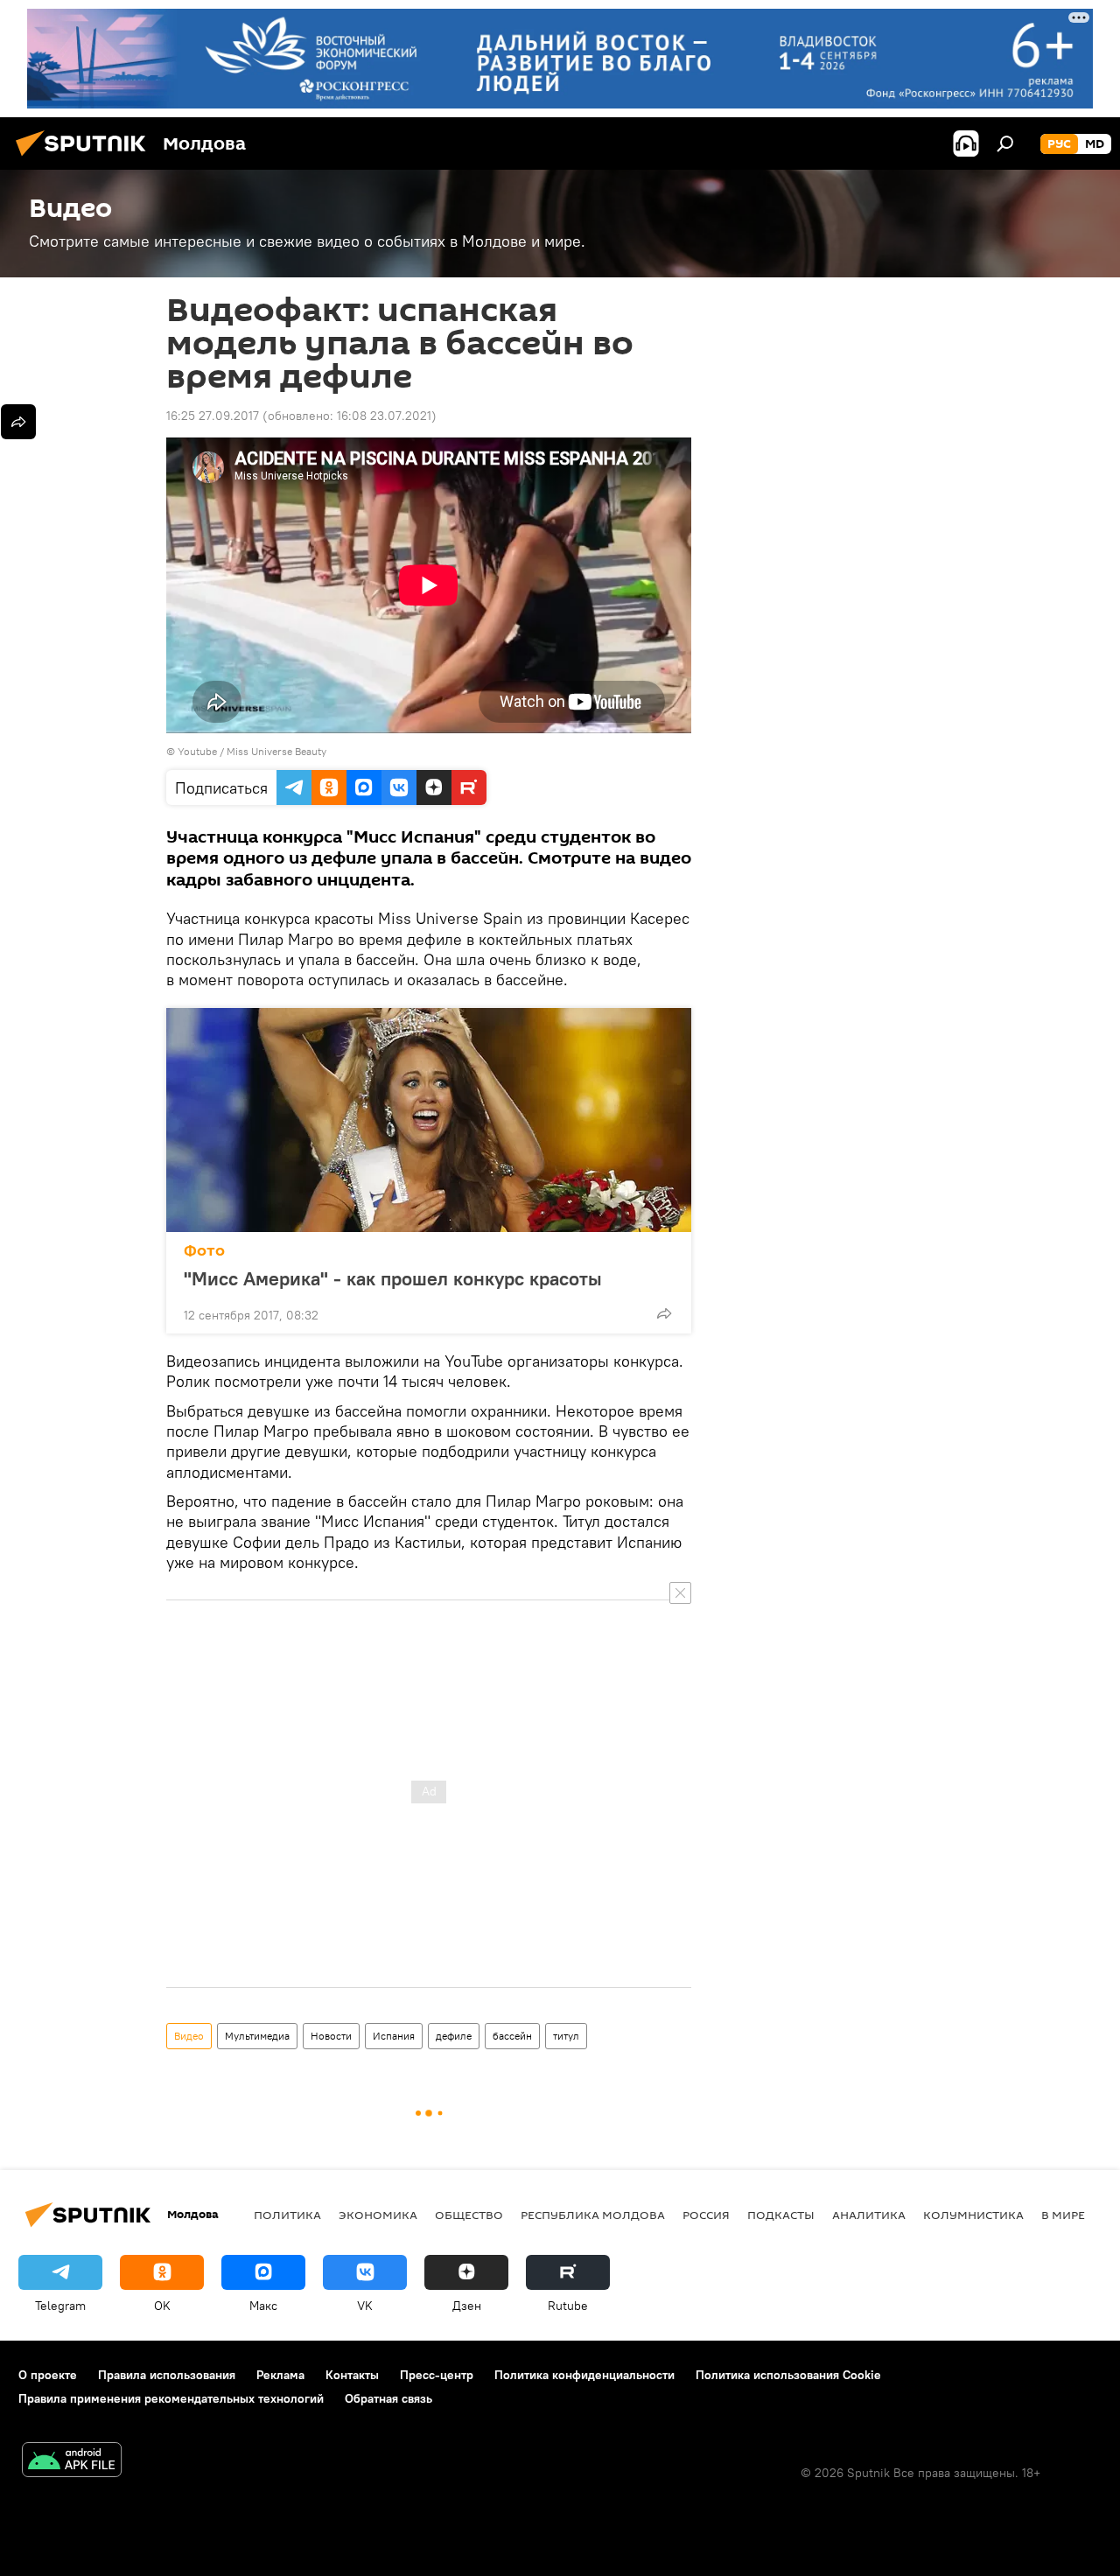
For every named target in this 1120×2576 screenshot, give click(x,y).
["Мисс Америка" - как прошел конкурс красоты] (429, 1120)
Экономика (378, 2215)
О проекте (48, 2375)
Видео (189, 2036)
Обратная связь (388, 2398)
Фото (204, 1251)
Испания (394, 2036)
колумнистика (973, 2215)
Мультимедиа (257, 2036)
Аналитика (869, 2215)
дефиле (454, 2036)
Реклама (280, 2375)
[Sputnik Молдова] (86, 158)
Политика (287, 2215)
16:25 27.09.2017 (213, 416)
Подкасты (781, 2215)
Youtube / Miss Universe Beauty (252, 751)
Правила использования (167, 2375)
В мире (1063, 2215)
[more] (664, 1313)
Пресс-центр (437, 2375)
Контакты (352, 2375)
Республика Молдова (593, 2215)
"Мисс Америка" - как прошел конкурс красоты (393, 1278)
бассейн (512, 2036)
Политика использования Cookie (788, 2375)
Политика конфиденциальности (584, 2375)
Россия (706, 2215)
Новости (331, 2036)
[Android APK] (72, 2462)
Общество (469, 2215)
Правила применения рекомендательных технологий (171, 2398)
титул (566, 2036)
